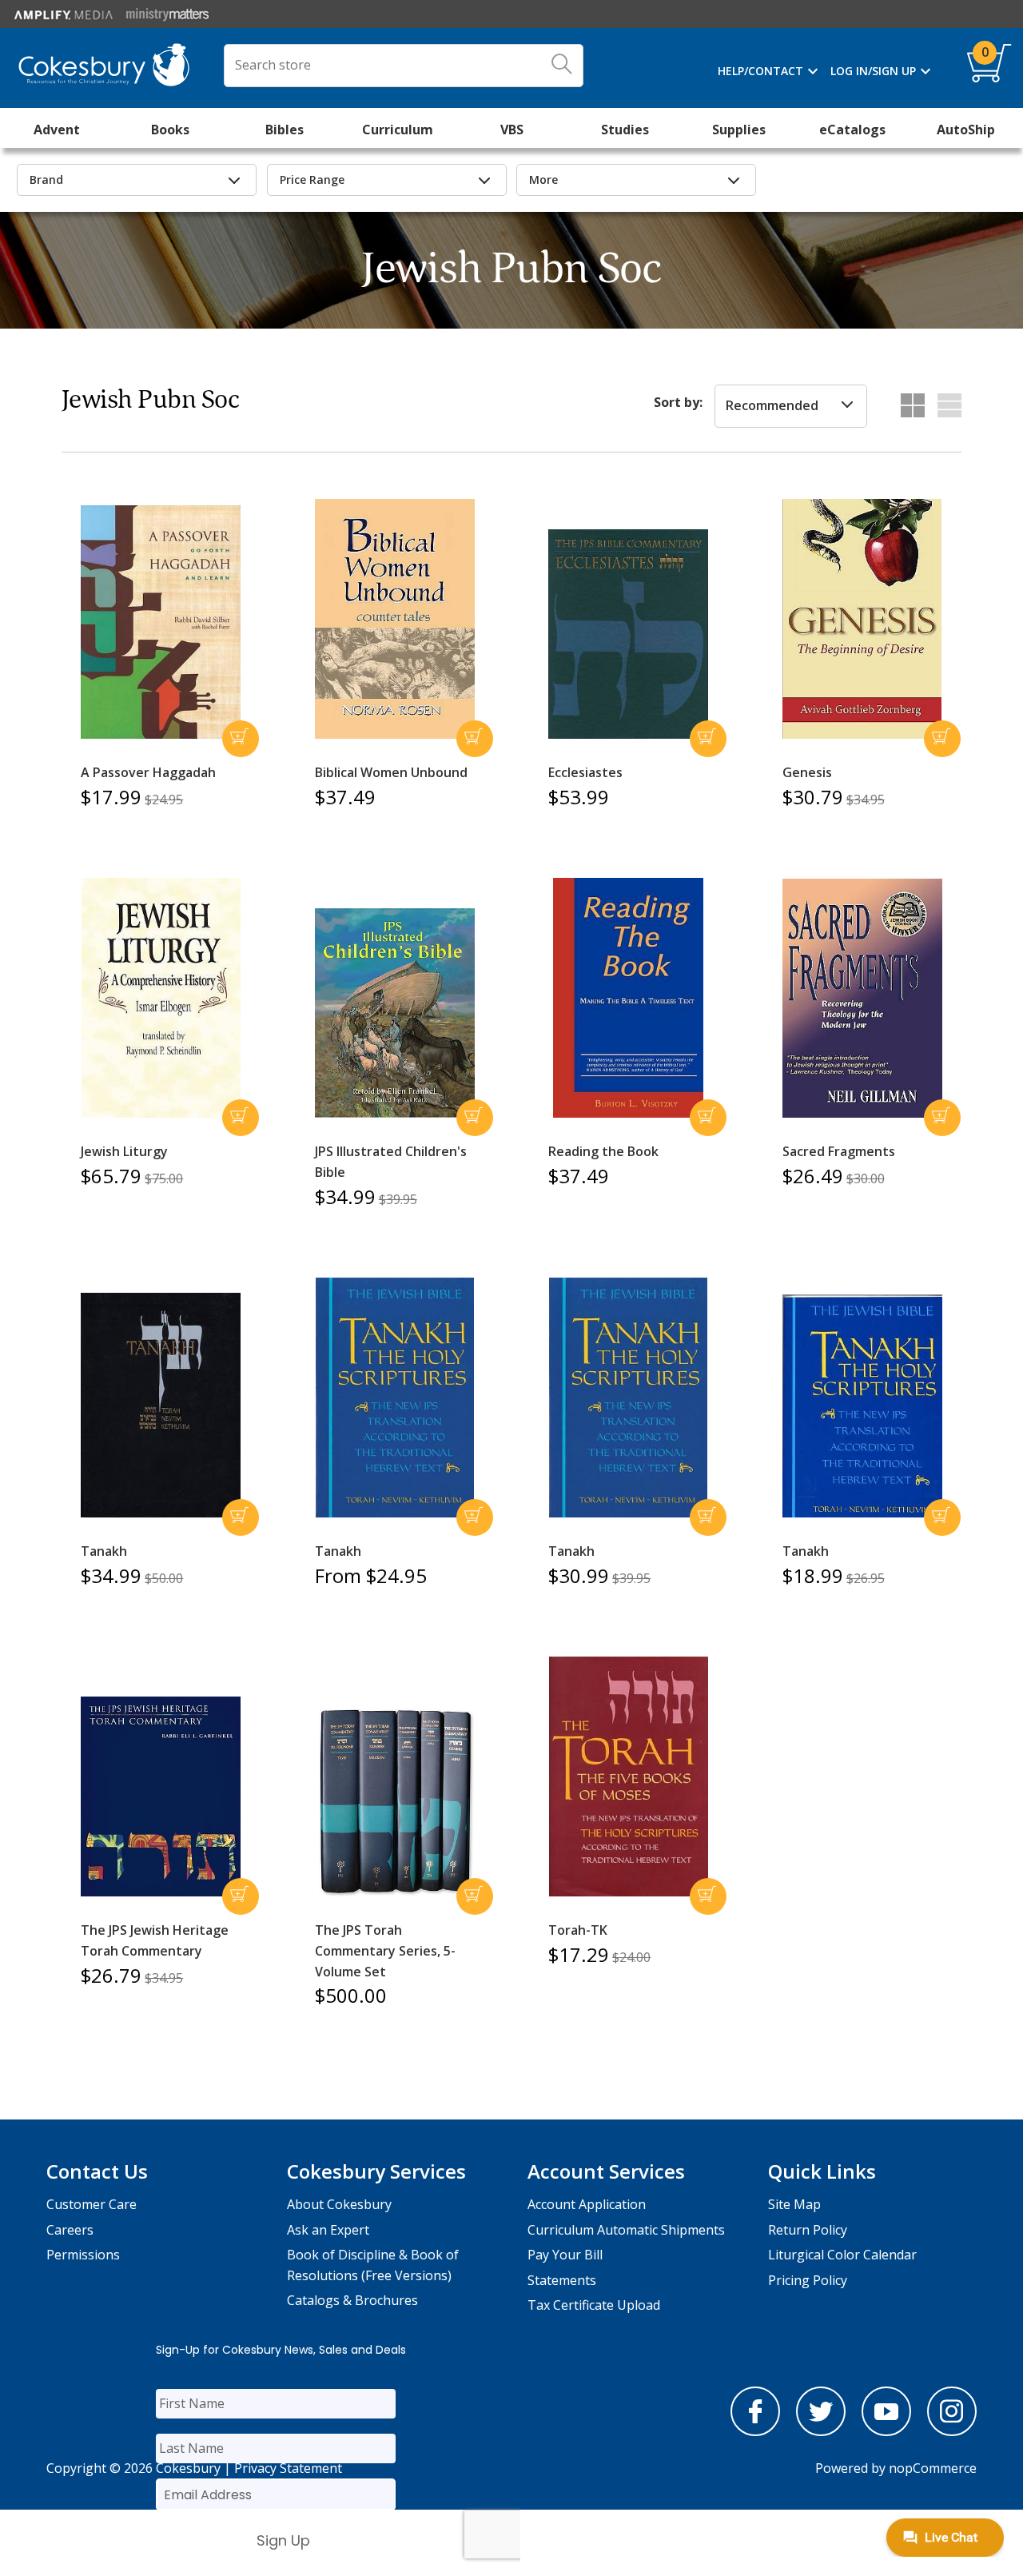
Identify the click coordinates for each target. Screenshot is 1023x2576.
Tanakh (104, 1551)
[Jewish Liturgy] (161, 998)
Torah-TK (578, 1930)
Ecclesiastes (585, 772)
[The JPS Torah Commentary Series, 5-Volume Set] (395, 1800)
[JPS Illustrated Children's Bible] (395, 1013)
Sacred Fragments (839, 1151)
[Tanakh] (161, 1406)
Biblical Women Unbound (391, 772)
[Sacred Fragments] (862, 999)
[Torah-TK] (628, 1776)
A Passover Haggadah (148, 772)
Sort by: (678, 402)
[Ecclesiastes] (628, 634)
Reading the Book (603, 1151)
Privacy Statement (288, 2468)
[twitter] (821, 2431)
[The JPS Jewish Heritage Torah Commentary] (161, 1796)
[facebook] (755, 2431)
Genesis (807, 772)
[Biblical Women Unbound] (395, 619)
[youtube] (886, 2431)
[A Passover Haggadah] (161, 622)
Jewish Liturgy (124, 1151)
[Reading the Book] (628, 998)
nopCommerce (933, 2468)
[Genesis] (862, 619)
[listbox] (791, 406)
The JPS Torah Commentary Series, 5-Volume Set (385, 1950)
